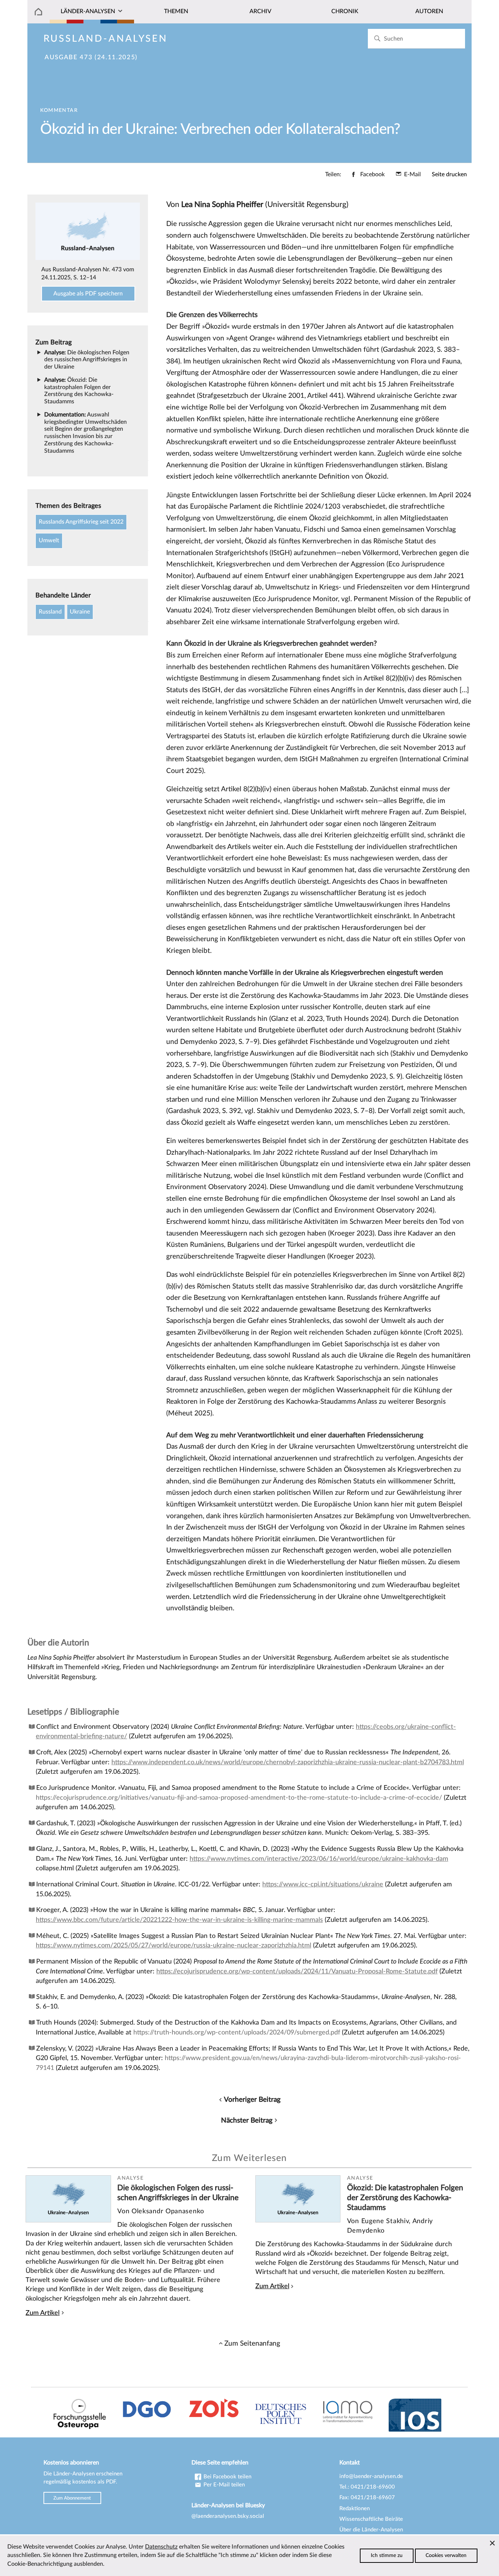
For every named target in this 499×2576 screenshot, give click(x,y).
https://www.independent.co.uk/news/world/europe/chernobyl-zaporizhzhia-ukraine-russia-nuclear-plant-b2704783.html (288, 1762)
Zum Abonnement (72, 2498)
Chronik (345, 11)
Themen (176, 11)
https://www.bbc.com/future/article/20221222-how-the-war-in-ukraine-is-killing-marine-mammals (179, 1920)
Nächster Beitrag (247, 2120)
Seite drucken (449, 174)
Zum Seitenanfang (252, 2343)
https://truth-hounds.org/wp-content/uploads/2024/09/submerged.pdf (237, 2032)
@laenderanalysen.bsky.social (228, 2516)
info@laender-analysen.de (371, 2476)
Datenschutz (161, 2547)
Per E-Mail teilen (223, 2485)
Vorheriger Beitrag (252, 2100)
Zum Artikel (43, 2313)
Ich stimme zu (387, 2556)
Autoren (429, 11)
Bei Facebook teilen (227, 2477)
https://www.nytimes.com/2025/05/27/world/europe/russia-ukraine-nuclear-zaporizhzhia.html (174, 1945)
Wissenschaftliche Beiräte (371, 2519)
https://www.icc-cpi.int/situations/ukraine (323, 1884)
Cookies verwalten (446, 2556)
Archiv (260, 11)
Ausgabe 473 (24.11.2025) (91, 57)
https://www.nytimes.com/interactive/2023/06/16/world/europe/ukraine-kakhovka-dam (319, 1859)
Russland (50, 612)
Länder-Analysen (88, 11)
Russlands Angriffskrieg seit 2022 (81, 522)
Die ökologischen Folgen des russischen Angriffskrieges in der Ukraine (87, 360)
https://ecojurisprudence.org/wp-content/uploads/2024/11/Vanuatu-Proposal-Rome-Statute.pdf (297, 1971)
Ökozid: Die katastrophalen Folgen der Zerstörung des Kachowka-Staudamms (405, 2198)
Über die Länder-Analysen (371, 2530)
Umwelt (49, 540)
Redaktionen (355, 2509)
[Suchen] (377, 39)
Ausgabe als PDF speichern (88, 294)
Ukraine (80, 612)
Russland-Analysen (106, 39)
